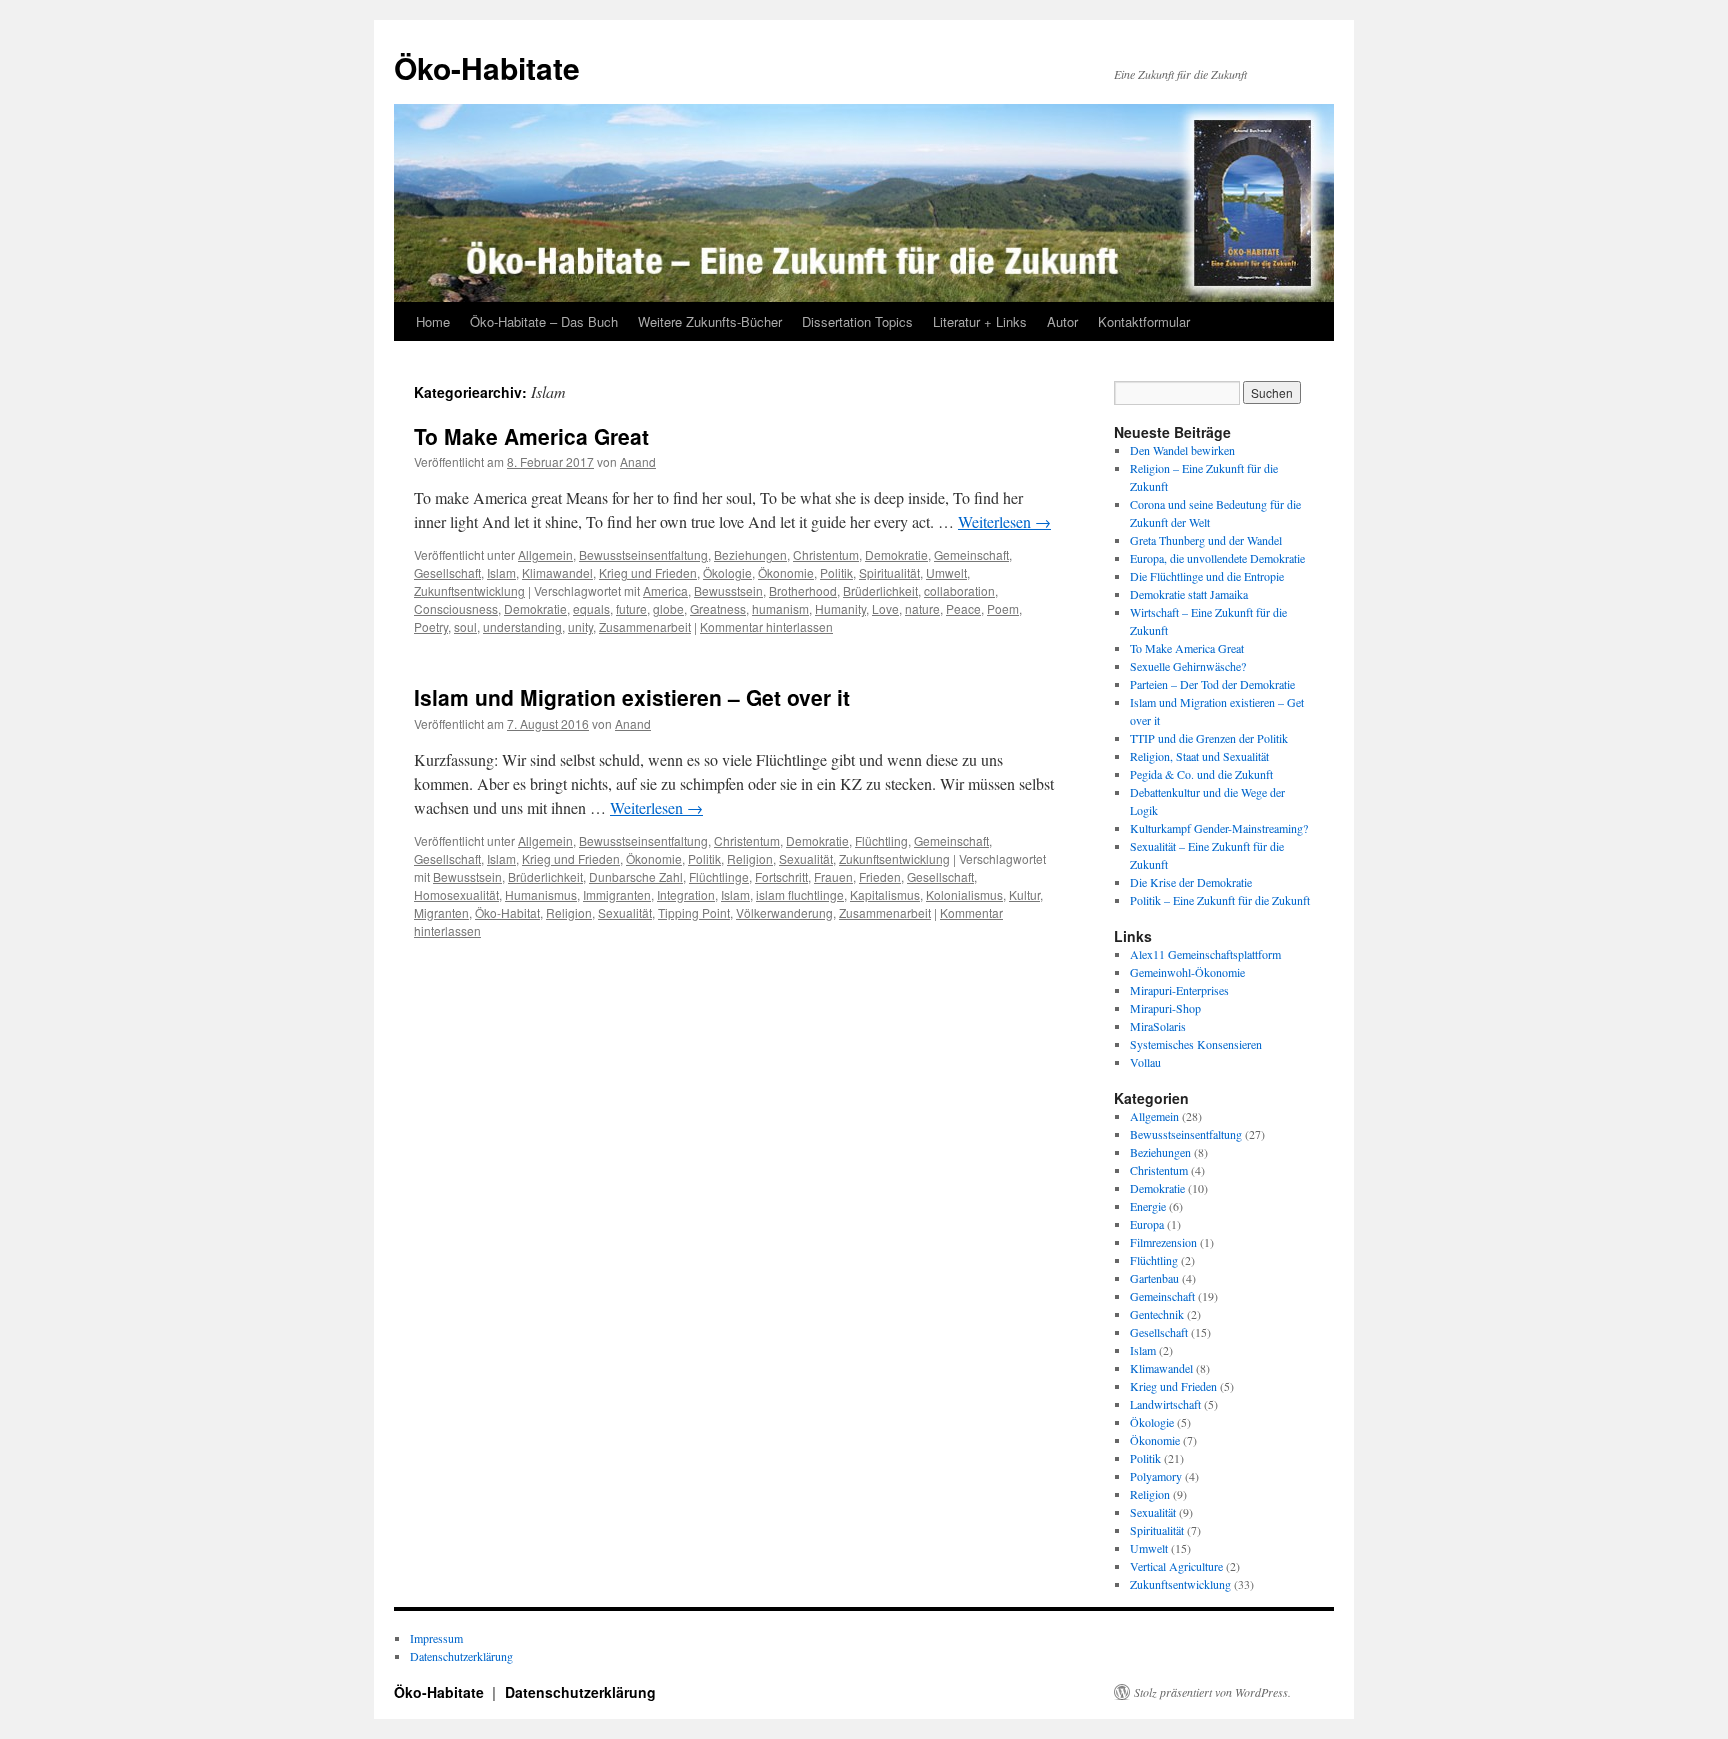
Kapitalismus (885, 894)
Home (433, 321)
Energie (1148, 1206)
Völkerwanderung (784, 912)
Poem (1003, 608)
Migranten (441, 912)
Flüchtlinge (719, 876)
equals (591, 608)
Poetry (431, 626)
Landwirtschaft (1165, 1404)
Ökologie (727, 572)
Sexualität (806, 858)
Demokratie (896, 554)
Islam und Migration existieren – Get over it (632, 697)
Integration (686, 894)
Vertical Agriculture (1176, 1566)
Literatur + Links (980, 321)
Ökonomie (786, 572)
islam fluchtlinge (800, 894)
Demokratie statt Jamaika (1189, 594)
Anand (638, 461)
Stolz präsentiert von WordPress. (1212, 1692)
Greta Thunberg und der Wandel (1206, 540)
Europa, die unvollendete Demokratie (1217, 558)
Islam (501, 572)
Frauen (833, 876)
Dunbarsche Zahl (636, 876)
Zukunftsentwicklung (469, 590)
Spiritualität (889, 572)
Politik (836, 572)
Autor (1062, 321)
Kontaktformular (1144, 321)
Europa (1147, 1224)
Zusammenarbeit (645, 626)
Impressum (436, 1638)
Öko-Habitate (487, 67)
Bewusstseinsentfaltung (643, 554)
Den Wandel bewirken (1182, 450)
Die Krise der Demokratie (1191, 882)
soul (465, 626)
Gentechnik (1157, 1314)
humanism (780, 608)
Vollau (1145, 1062)
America (665, 590)
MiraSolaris (1158, 1026)
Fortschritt (781, 876)
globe (668, 608)
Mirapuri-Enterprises (1179, 990)
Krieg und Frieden (648, 572)
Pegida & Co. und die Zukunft (1201, 774)
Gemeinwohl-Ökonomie (1187, 972)
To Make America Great (531, 436)
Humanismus (541, 894)
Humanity (840, 608)
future (631, 608)
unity (580, 626)
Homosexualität (456, 894)
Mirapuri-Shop (1165, 1008)
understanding (522, 626)
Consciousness (456, 608)
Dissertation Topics (857, 321)
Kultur (1024, 894)
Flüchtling (881, 840)
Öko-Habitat (507, 912)
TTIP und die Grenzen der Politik (1209, 738)
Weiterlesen (1004, 521)
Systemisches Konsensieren (1196, 1044)
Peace (963, 608)
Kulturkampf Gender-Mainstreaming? (1219, 828)
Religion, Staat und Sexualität (1199, 756)
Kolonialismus (964, 894)
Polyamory (1156, 1476)
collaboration (959, 590)
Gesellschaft (447, 572)
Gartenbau (1154, 1278)
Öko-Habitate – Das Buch (544, 321)
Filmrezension (1163, 1242)
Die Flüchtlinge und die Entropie (1207, 576)
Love (885, 608)
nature (922, 608)
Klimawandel (557, 572)
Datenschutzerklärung (461, 1656)
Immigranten (617, 894)
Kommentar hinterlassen (766, 626)
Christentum (826, 554)
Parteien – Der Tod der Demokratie (1212, 684)
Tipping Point (694, 912)
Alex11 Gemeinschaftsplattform (1205, 954)
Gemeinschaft (971, 554)
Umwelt (946, 572)
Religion (750, 858)
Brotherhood (803, 590)
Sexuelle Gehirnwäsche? (1188, 666)
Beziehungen (750, 554)
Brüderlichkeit (880, 590)
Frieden (880, 876)
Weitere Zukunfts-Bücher (710, 321)
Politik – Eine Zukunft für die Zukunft (1220, 900)
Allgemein (545, 554)
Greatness (718, 608)
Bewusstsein (728, 590)
